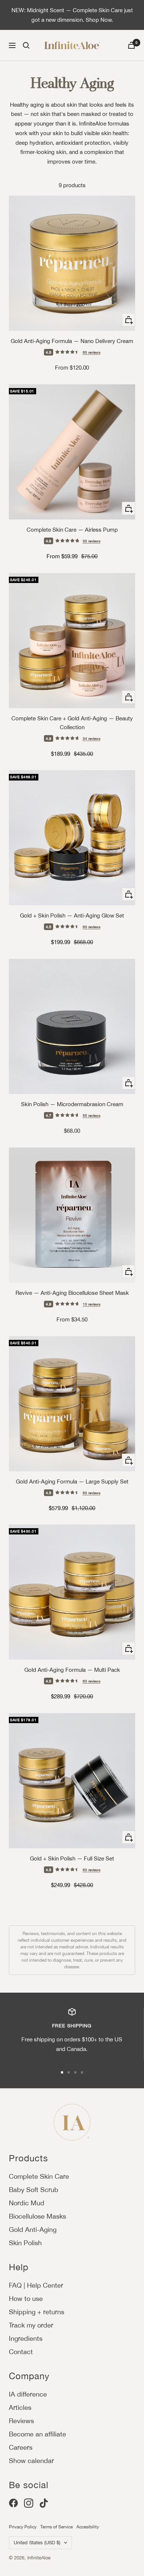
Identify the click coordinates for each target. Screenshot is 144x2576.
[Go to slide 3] (75, 2072)
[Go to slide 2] (69, 2072)
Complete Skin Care (39, 2176)
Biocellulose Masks (37, 2216)
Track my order (31, 2325)
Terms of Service (56, 2527)
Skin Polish (25, 2243)
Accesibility (88, 2527)
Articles (20, 2407)
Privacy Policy (23, 2527)
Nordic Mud (27, 2203)
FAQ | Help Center (36, 2285)
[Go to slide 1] (62, 2072)
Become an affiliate (37, 2434)
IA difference (28, 2394)
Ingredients (26, 2338)
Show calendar (31, 2461)
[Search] (26, 45)
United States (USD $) (37, 2543)
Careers (21, 2447)
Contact (21, 2352)
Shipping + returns (37, 2312)
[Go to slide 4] (82, 2072)
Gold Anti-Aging (33, 2229)
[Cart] (131, 45)
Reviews (21, 2421)
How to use (26, 2299)
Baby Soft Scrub (34, 2190)
